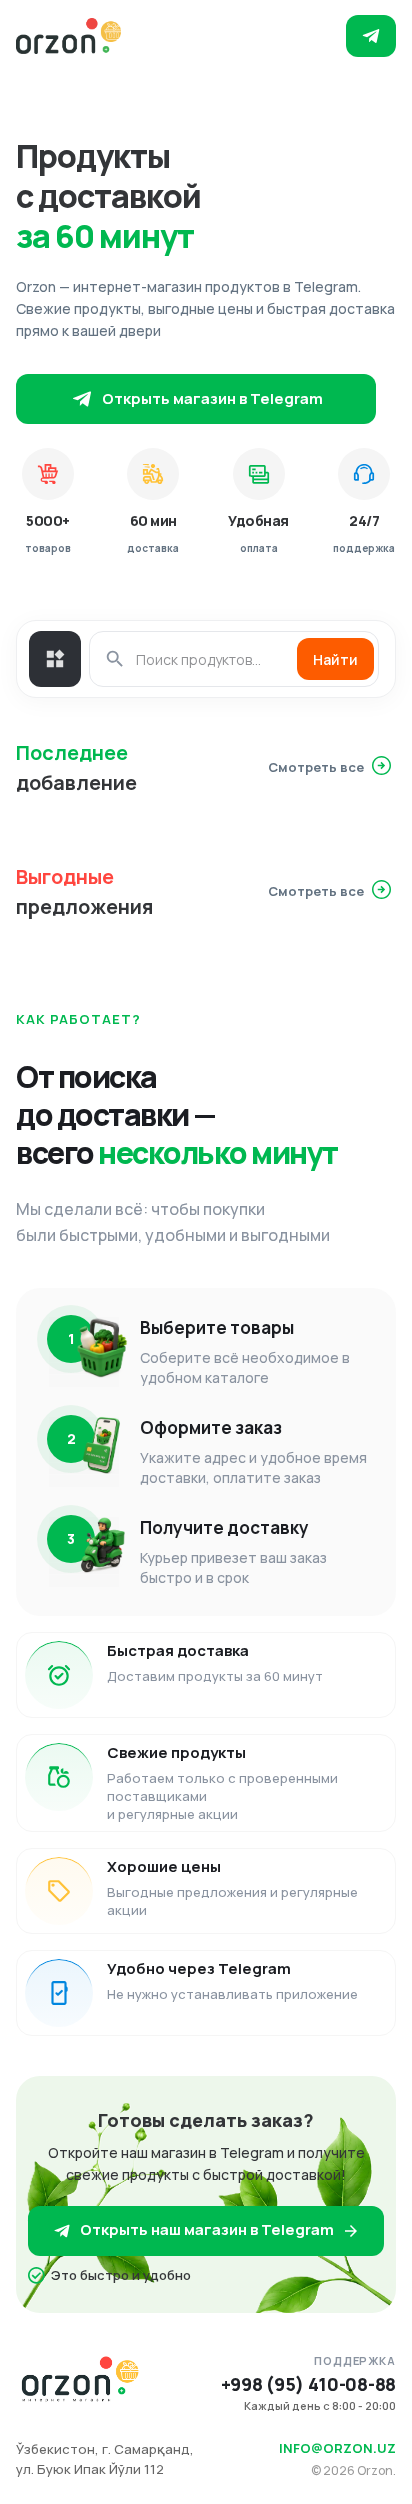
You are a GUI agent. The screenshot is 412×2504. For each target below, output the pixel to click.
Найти (335, 659)
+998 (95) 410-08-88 (308, 2384)
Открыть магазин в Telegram (212, 398)
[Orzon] (68, 36)
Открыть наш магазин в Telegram (207, 2229)
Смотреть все (316, 767)
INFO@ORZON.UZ (337, 2448)
